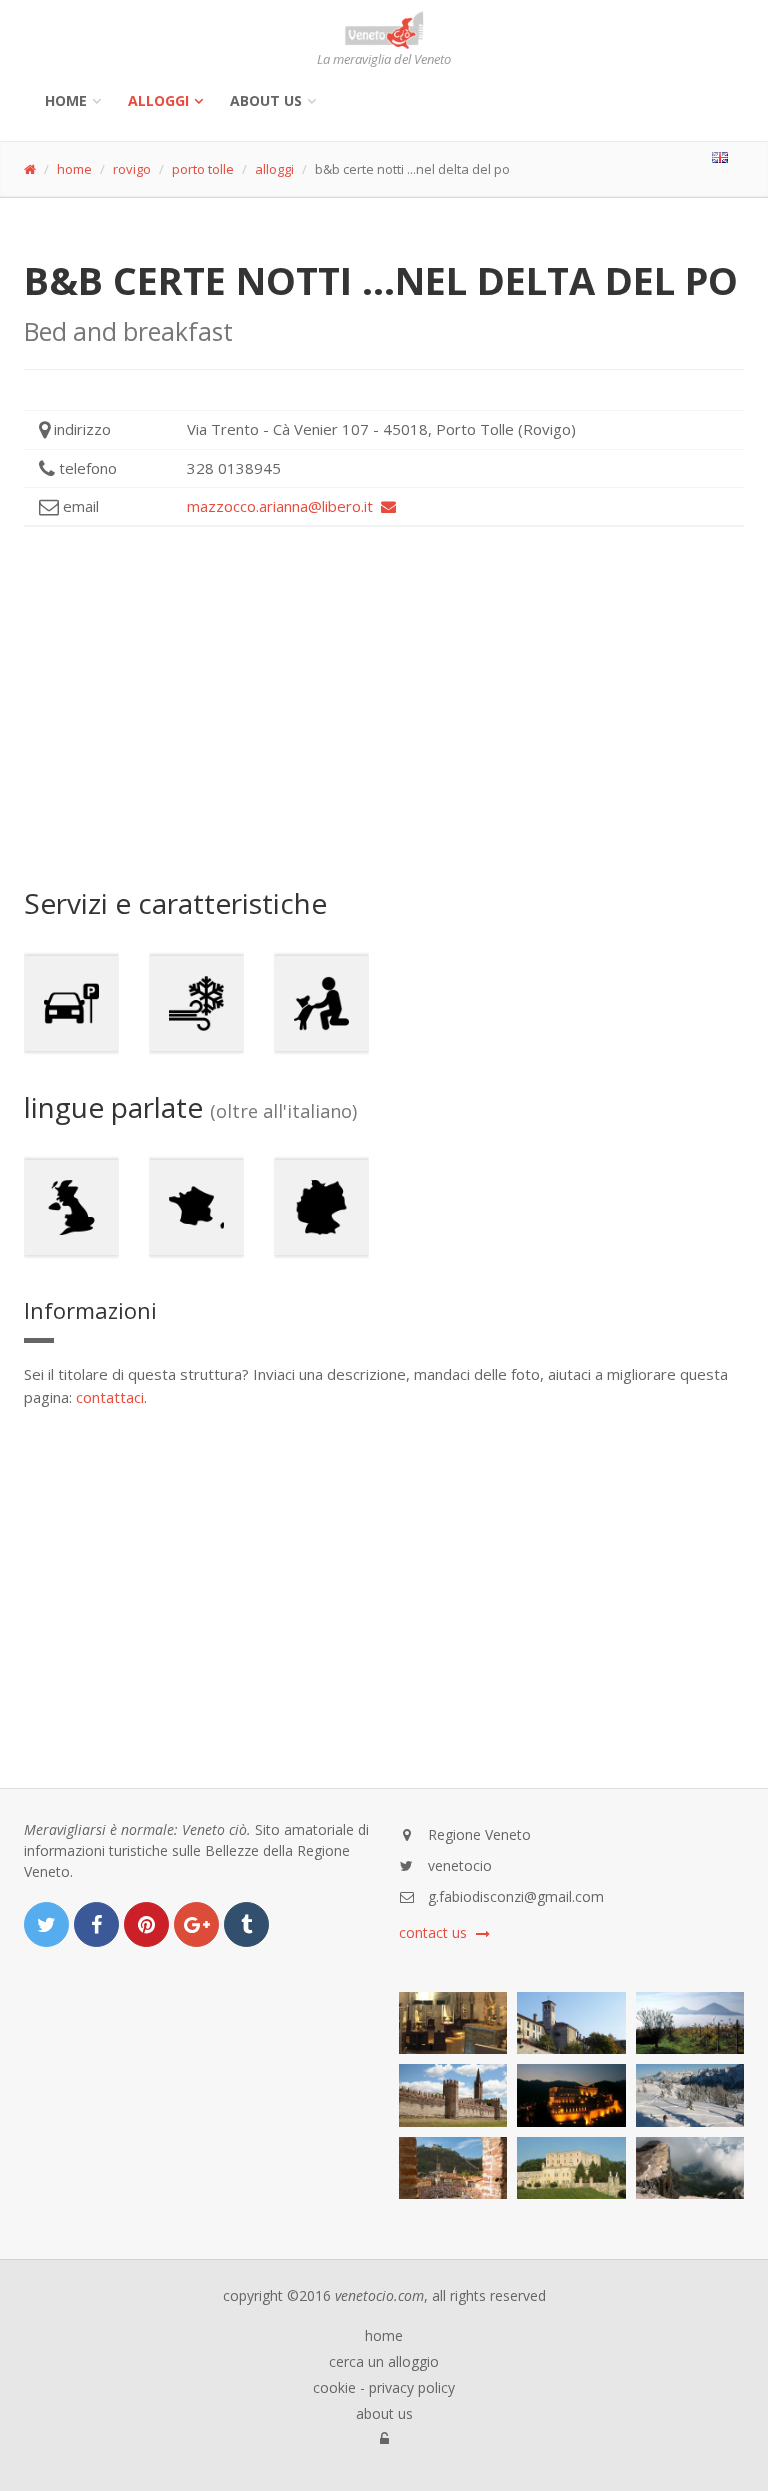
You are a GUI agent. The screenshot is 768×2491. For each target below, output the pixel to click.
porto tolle (203, 169)
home (74, 169)
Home (66, 100)
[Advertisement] (384, 707)
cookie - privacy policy (384, 2388)
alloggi (158, 100)
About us (266, 100)
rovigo (132, 169)
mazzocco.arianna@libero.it (284, 506)
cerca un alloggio (384, 2362)
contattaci (110, 1397)
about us (384, 2414)
